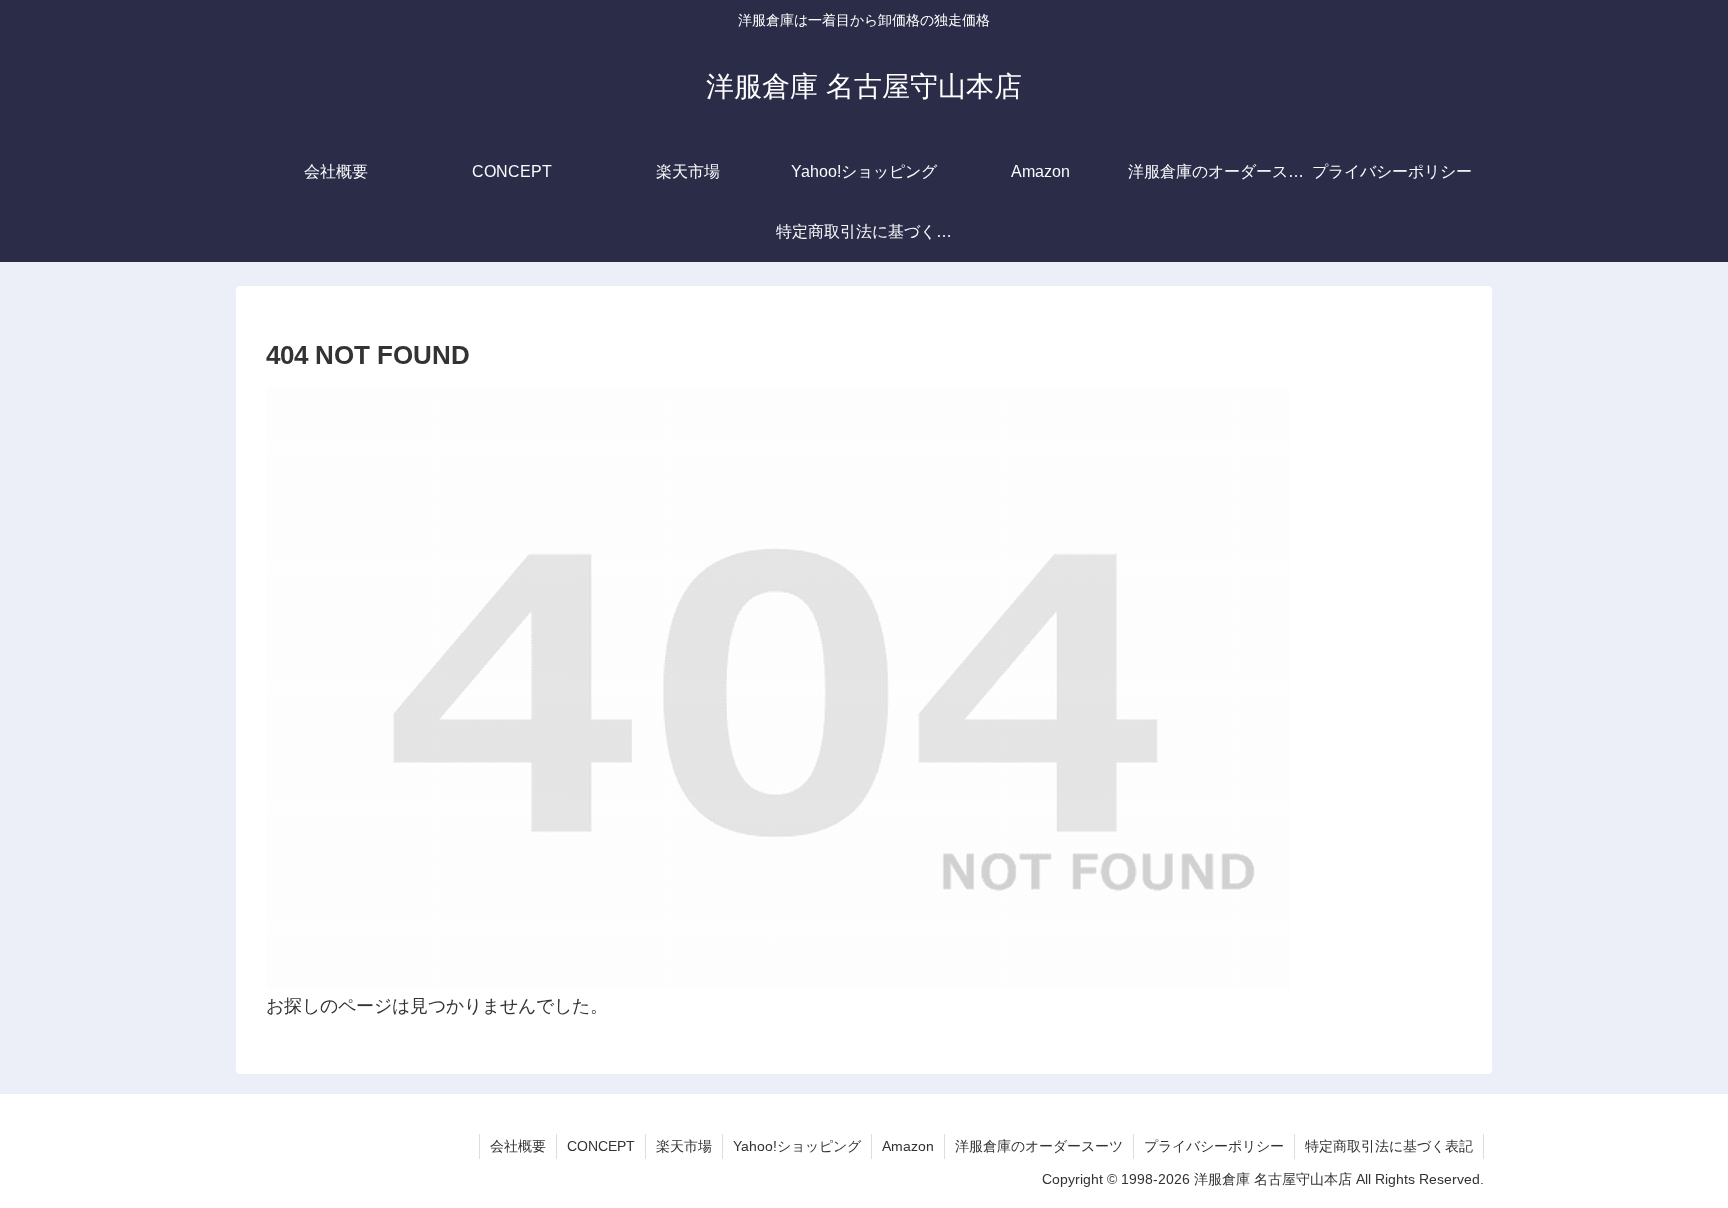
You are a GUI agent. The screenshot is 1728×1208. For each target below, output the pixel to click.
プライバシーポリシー (1214, 1146)
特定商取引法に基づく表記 (1389, 1146)
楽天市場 (684, 1146)
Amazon (908, 1146)
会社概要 (518, 1146)
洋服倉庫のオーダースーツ (1039, 1146)
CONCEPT (601, 1146)
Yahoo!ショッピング (797, 1146)
